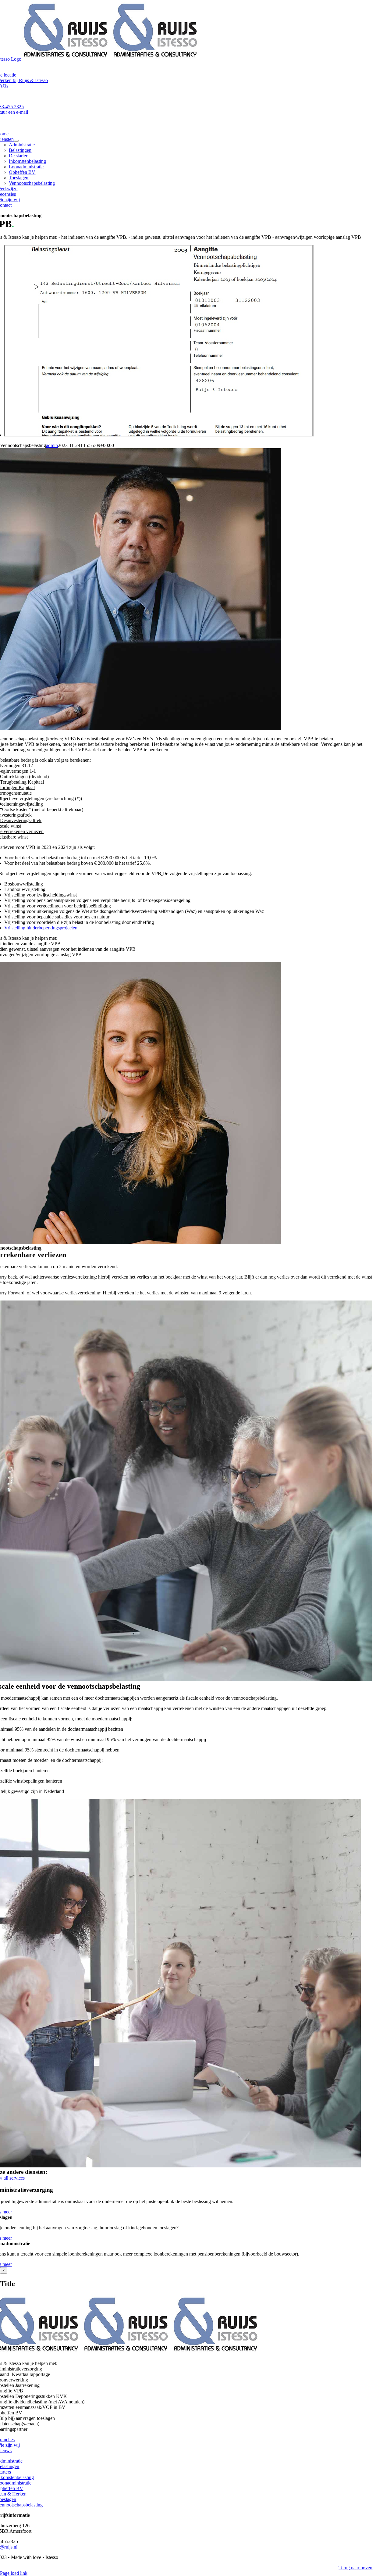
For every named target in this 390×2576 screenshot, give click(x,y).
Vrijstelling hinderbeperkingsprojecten (41, 928)
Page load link (14, 2573)
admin (52, 445)
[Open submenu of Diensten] (16, 141)
